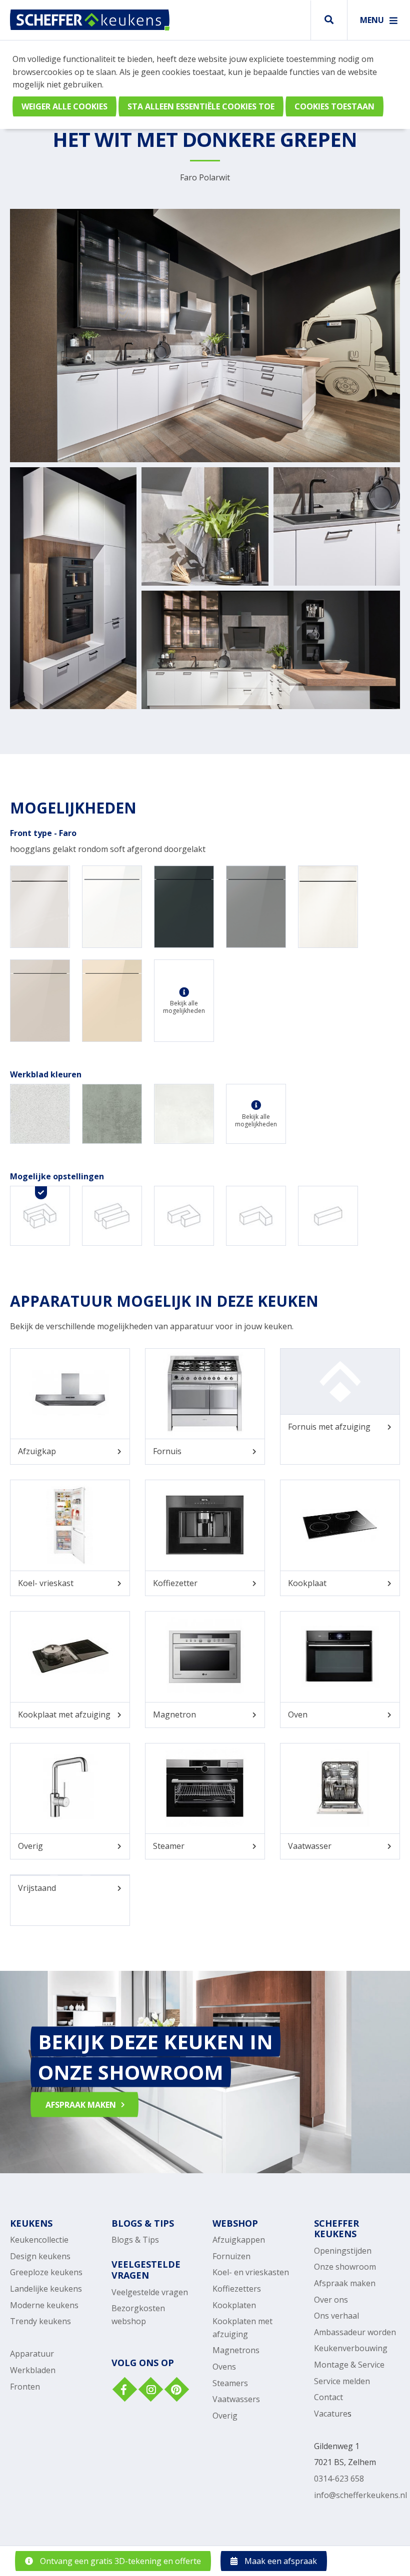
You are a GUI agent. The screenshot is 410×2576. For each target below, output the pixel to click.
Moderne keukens (44, 2305)
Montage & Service (349, 2365)
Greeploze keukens (46, 2272)
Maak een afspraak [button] (280, 2561)
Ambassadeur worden (355, 2332)
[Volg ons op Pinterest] (175, 2391)
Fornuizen (231, 2256)
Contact (328, 2397)
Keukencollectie (39, 2240)
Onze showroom (345, 2267)
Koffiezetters (237, 2289)
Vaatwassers (236, 2399)
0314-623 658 (339, 2479)
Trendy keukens (40, 2321)
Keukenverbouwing (351, 2348)
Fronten (25, 2387)
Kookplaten (234, 2305)
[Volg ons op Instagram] (149, 2391)
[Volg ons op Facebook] (123, 2391)
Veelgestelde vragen (150, 2292)
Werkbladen (33, 2370)
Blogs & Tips (135, 2240)
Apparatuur (32, 2354)
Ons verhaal (336, 2316)
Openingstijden (343, 2251)
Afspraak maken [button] (81, 2105)
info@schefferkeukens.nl (360, 2495)
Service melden (342, 2381)
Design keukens (40, 2256)
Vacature (331, 2414)
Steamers (230, 2383)
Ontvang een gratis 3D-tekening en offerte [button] (119, 2561)
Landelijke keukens (46, 2289)
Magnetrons (236, 2350)
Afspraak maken (345, 2283)
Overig (225, 2416)
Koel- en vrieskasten (251, 2272)
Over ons (331, 2300)
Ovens (224, 2367)
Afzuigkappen (239, 2240)
